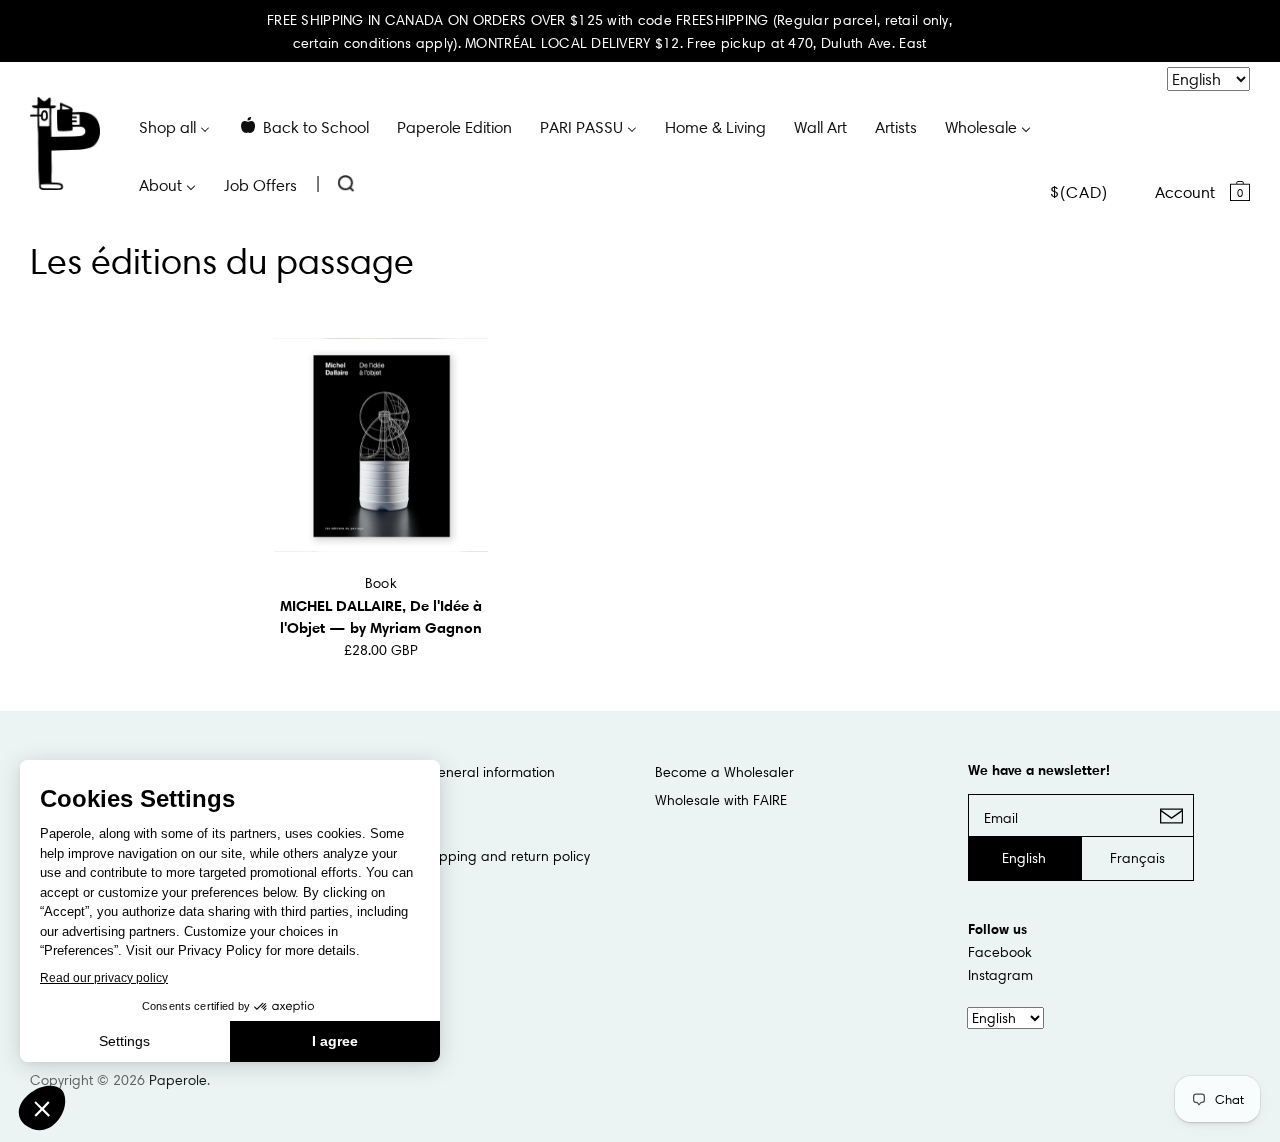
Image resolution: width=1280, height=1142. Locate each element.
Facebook (1000, 952)
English (1024, 858)
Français (1137, 858)
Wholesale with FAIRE (721, 800)
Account (1185, 192)
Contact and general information (449, 772)
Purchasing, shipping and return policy (466, 856)
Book (381, 583)
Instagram (1000, 975)
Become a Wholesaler (724, 772)
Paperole (178, 1080)
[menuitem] (174, 126)
